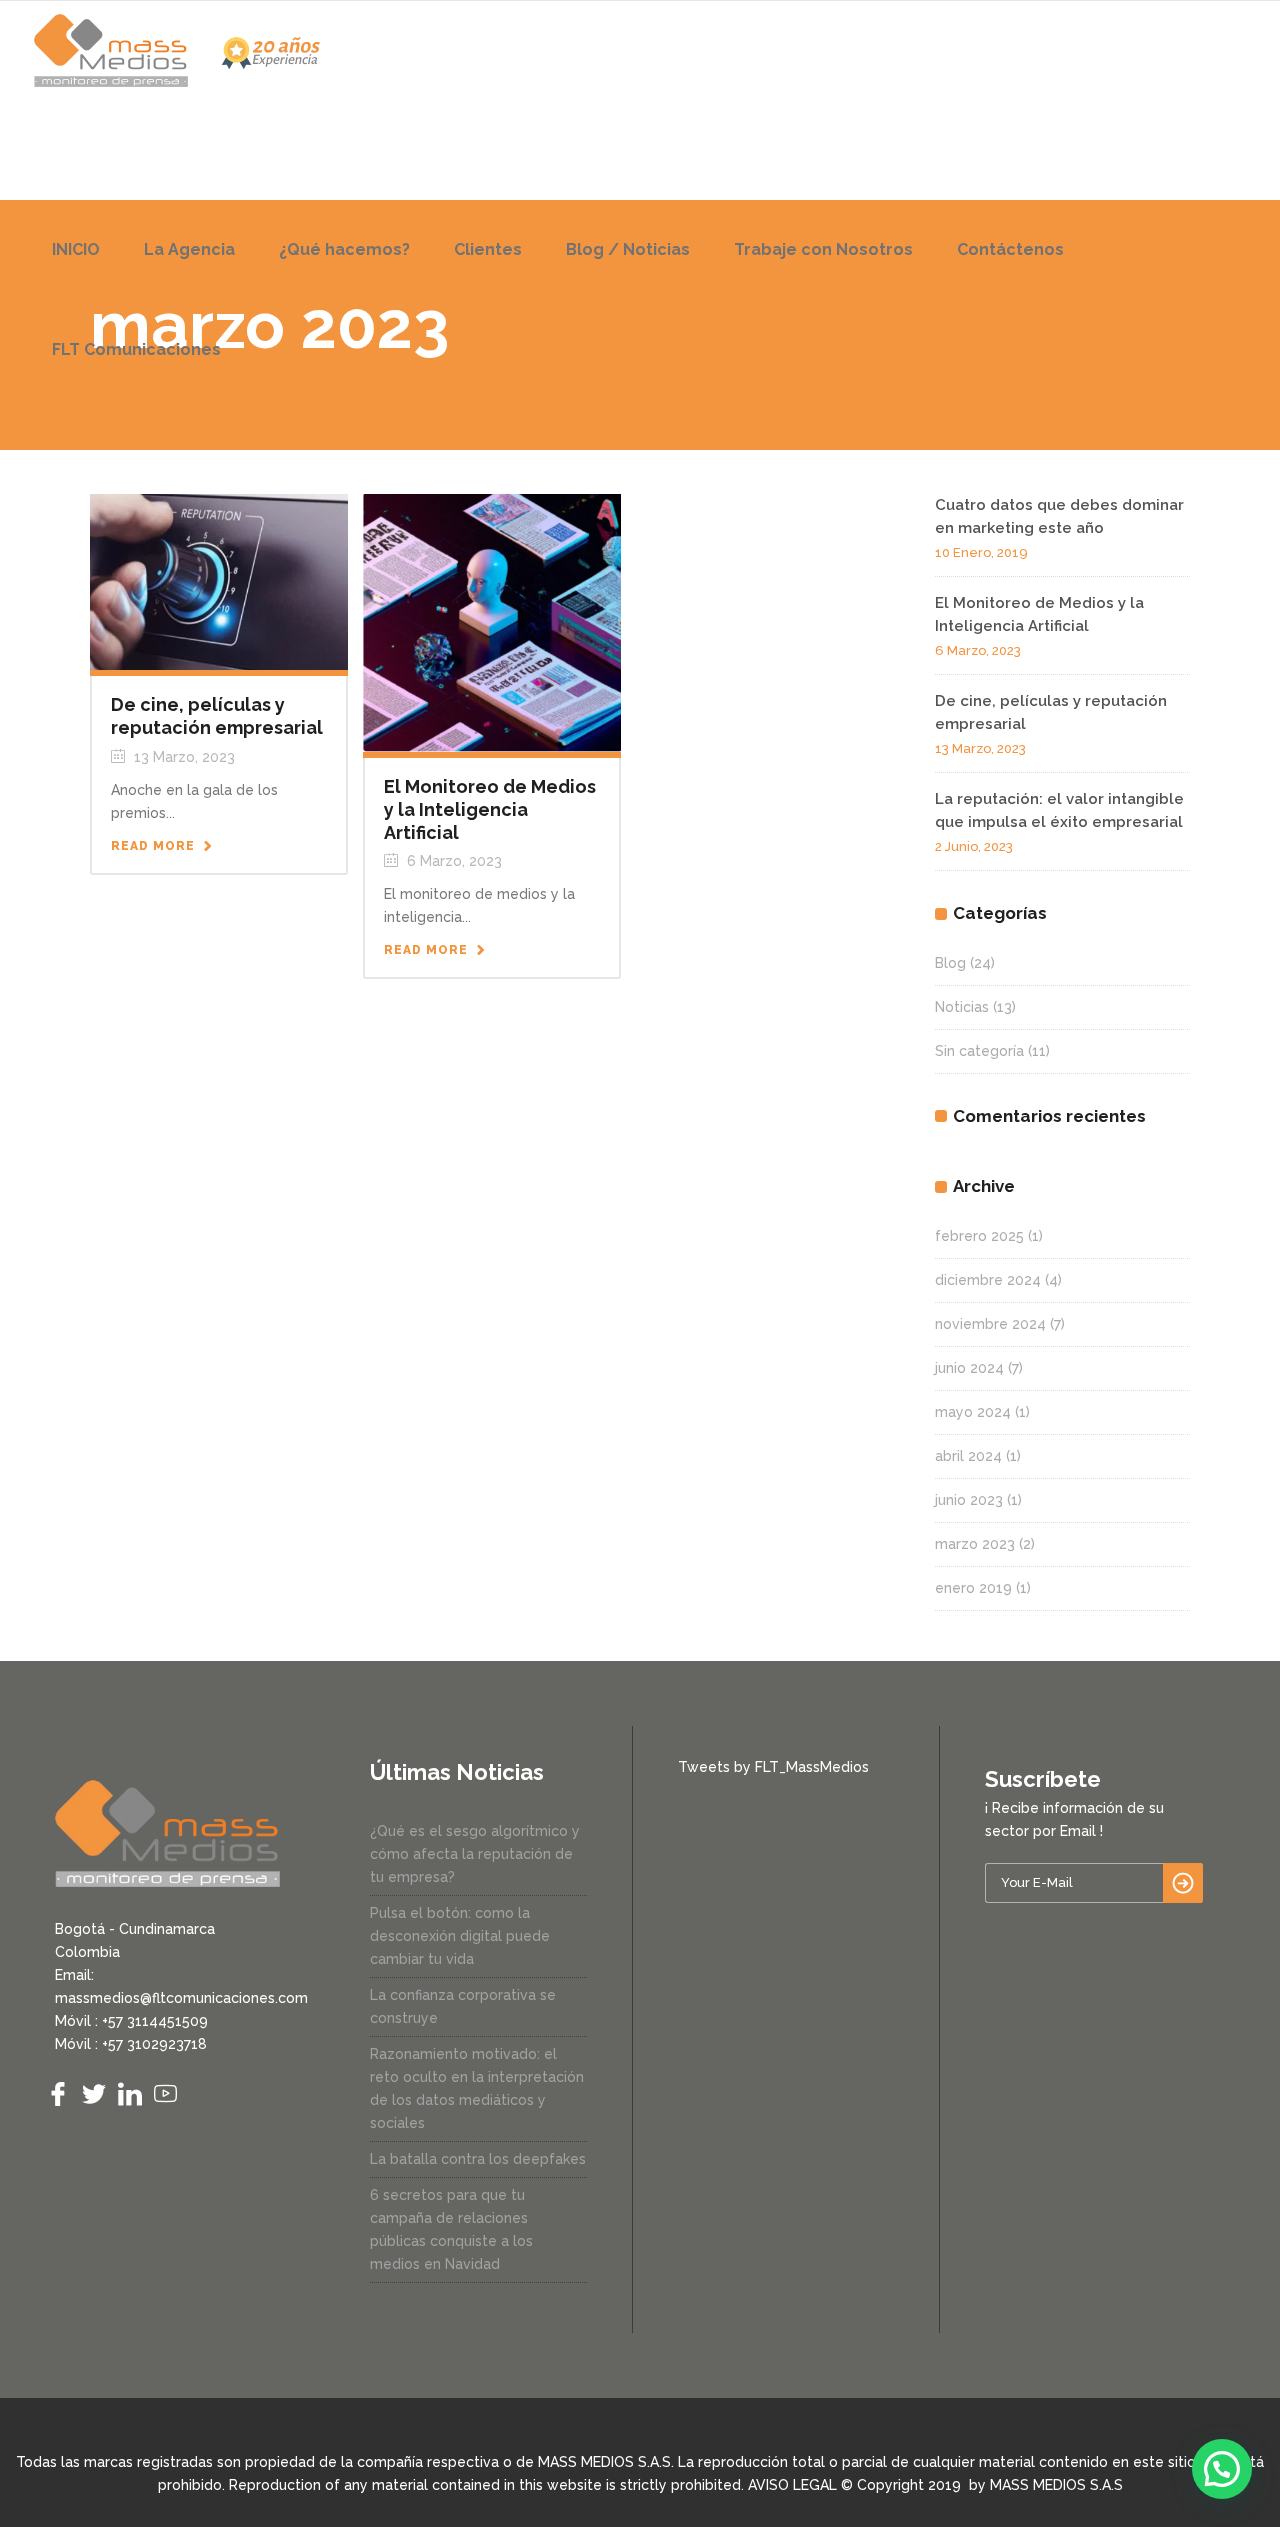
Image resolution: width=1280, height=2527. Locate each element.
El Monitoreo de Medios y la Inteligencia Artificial (490, 809)
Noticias (962, 1007)
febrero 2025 (979, 1236)
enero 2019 (973, 1588)
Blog (950, 963)
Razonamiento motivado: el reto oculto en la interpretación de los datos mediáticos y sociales (477, 2088)
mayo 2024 (973, 1412)
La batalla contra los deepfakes (478, 2159)
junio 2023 (969, 1500)
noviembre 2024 (990, 1324)
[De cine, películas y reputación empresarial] (219, 581)
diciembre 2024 (988, 1280)
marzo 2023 (975, 1544)
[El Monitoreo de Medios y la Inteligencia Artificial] (492, 622)
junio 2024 (969, 1368)
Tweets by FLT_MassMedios (773, 1767)
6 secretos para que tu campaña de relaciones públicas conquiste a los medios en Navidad (451, 2229)
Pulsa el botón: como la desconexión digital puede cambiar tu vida (460, 1936)
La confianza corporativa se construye (463, 2006)
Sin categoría (979, 1051)
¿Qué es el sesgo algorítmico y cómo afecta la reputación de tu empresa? (475, 1854)
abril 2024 (968, 1456)
